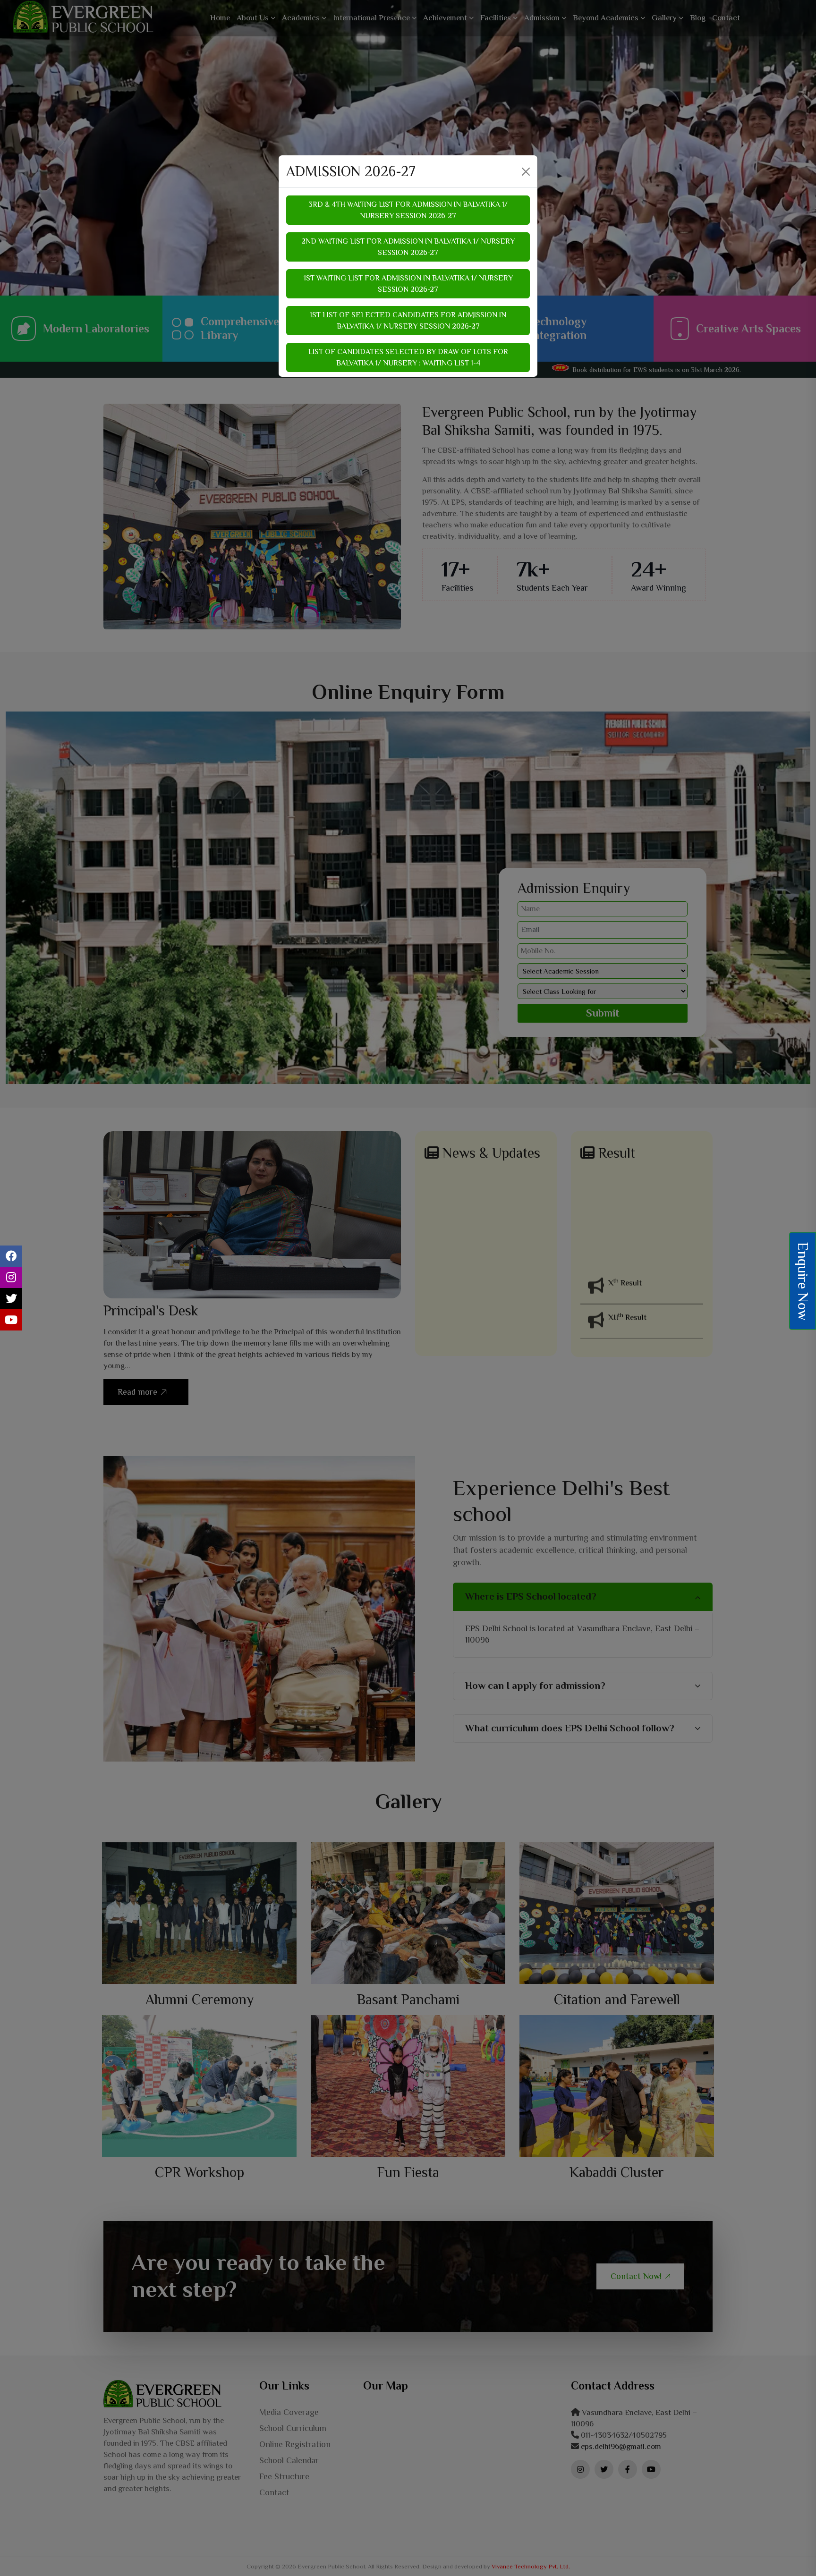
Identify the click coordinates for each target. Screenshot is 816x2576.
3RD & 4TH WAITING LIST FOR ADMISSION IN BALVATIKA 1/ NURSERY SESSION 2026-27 (408, 210)
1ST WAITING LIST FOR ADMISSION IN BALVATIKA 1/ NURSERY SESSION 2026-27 (408, 284)
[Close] (526, 172)
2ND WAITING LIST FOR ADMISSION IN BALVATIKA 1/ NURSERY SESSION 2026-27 (408, 247)
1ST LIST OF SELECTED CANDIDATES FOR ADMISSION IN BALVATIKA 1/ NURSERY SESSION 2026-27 (408, 321)
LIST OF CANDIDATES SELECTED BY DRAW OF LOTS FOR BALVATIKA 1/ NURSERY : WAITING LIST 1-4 (408, 357)
